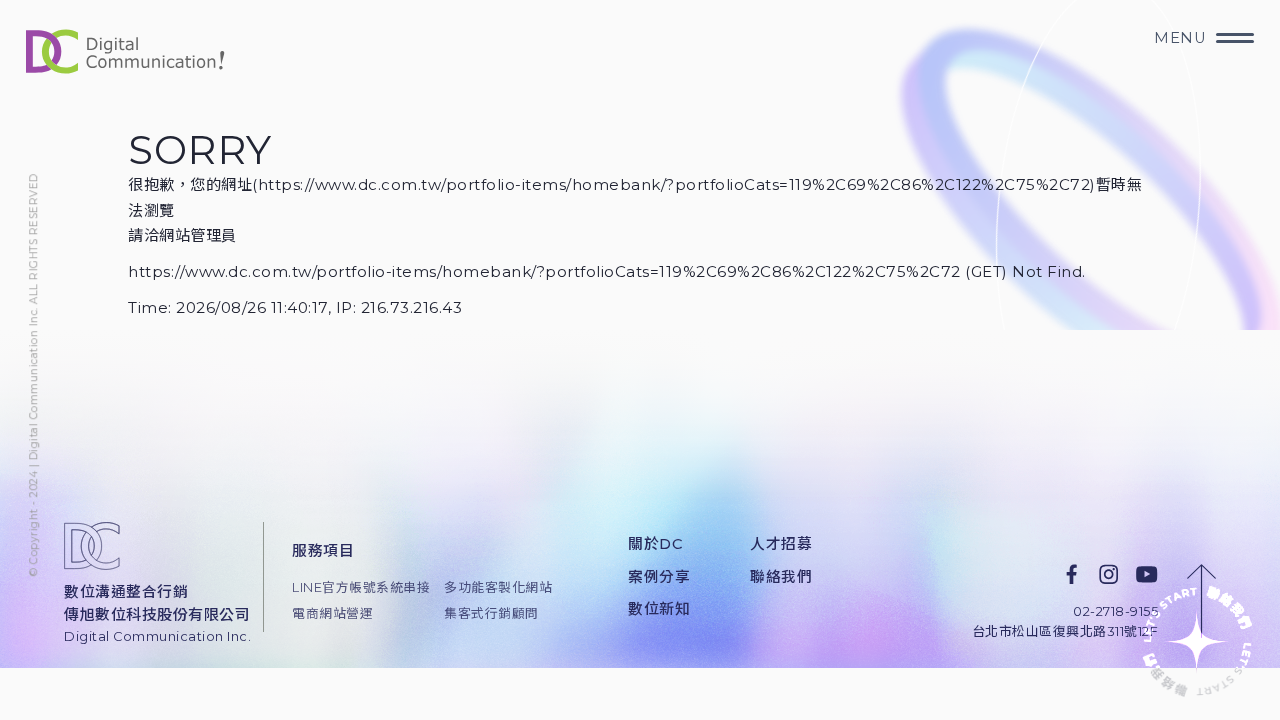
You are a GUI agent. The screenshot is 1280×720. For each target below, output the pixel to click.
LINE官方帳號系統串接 (354, 587)
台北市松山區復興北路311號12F (1065, 631)
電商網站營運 (332, 613)
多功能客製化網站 (498, 587)
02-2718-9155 (1115, 611)
